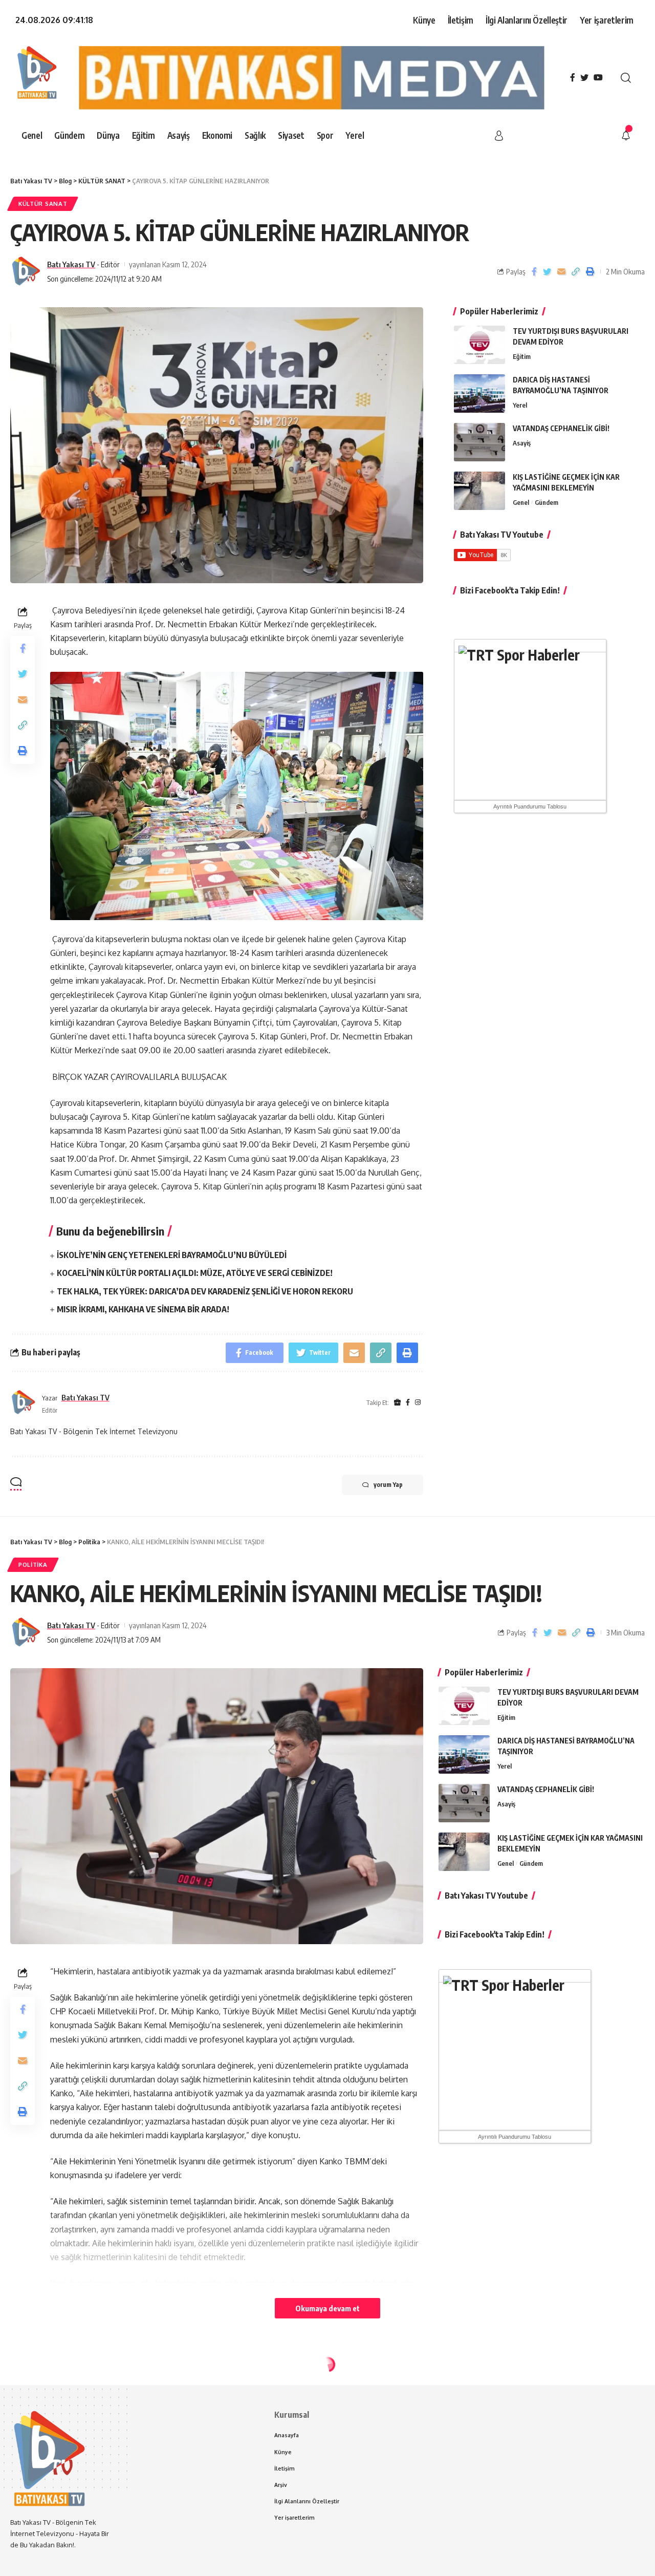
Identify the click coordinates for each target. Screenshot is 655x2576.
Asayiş (522, 443)
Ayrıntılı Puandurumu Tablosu (530, 806)
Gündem (547, 502)
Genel (521, 502)
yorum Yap (388, 1485)
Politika (33, 1564)
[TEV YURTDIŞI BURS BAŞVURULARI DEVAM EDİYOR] (479, 345)
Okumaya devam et (327, 2308)
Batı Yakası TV (71, 264)
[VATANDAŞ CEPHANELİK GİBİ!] (479, 442)
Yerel (520, 405)
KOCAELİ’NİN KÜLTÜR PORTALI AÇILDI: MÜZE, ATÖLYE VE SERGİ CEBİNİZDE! (195, 1273)
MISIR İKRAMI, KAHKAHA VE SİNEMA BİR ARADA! (143, 1309)
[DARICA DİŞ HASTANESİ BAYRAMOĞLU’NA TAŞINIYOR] (479, 393)
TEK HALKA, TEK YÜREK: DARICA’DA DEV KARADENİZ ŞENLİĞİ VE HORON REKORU (205, 1291)
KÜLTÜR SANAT (43, 204)
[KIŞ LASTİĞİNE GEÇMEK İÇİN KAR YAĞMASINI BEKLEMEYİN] (479, 491)
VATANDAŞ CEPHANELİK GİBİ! (561, 428)
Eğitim (522, 356)
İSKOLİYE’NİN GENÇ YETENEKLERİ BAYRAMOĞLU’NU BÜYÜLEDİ (172, 1255)
